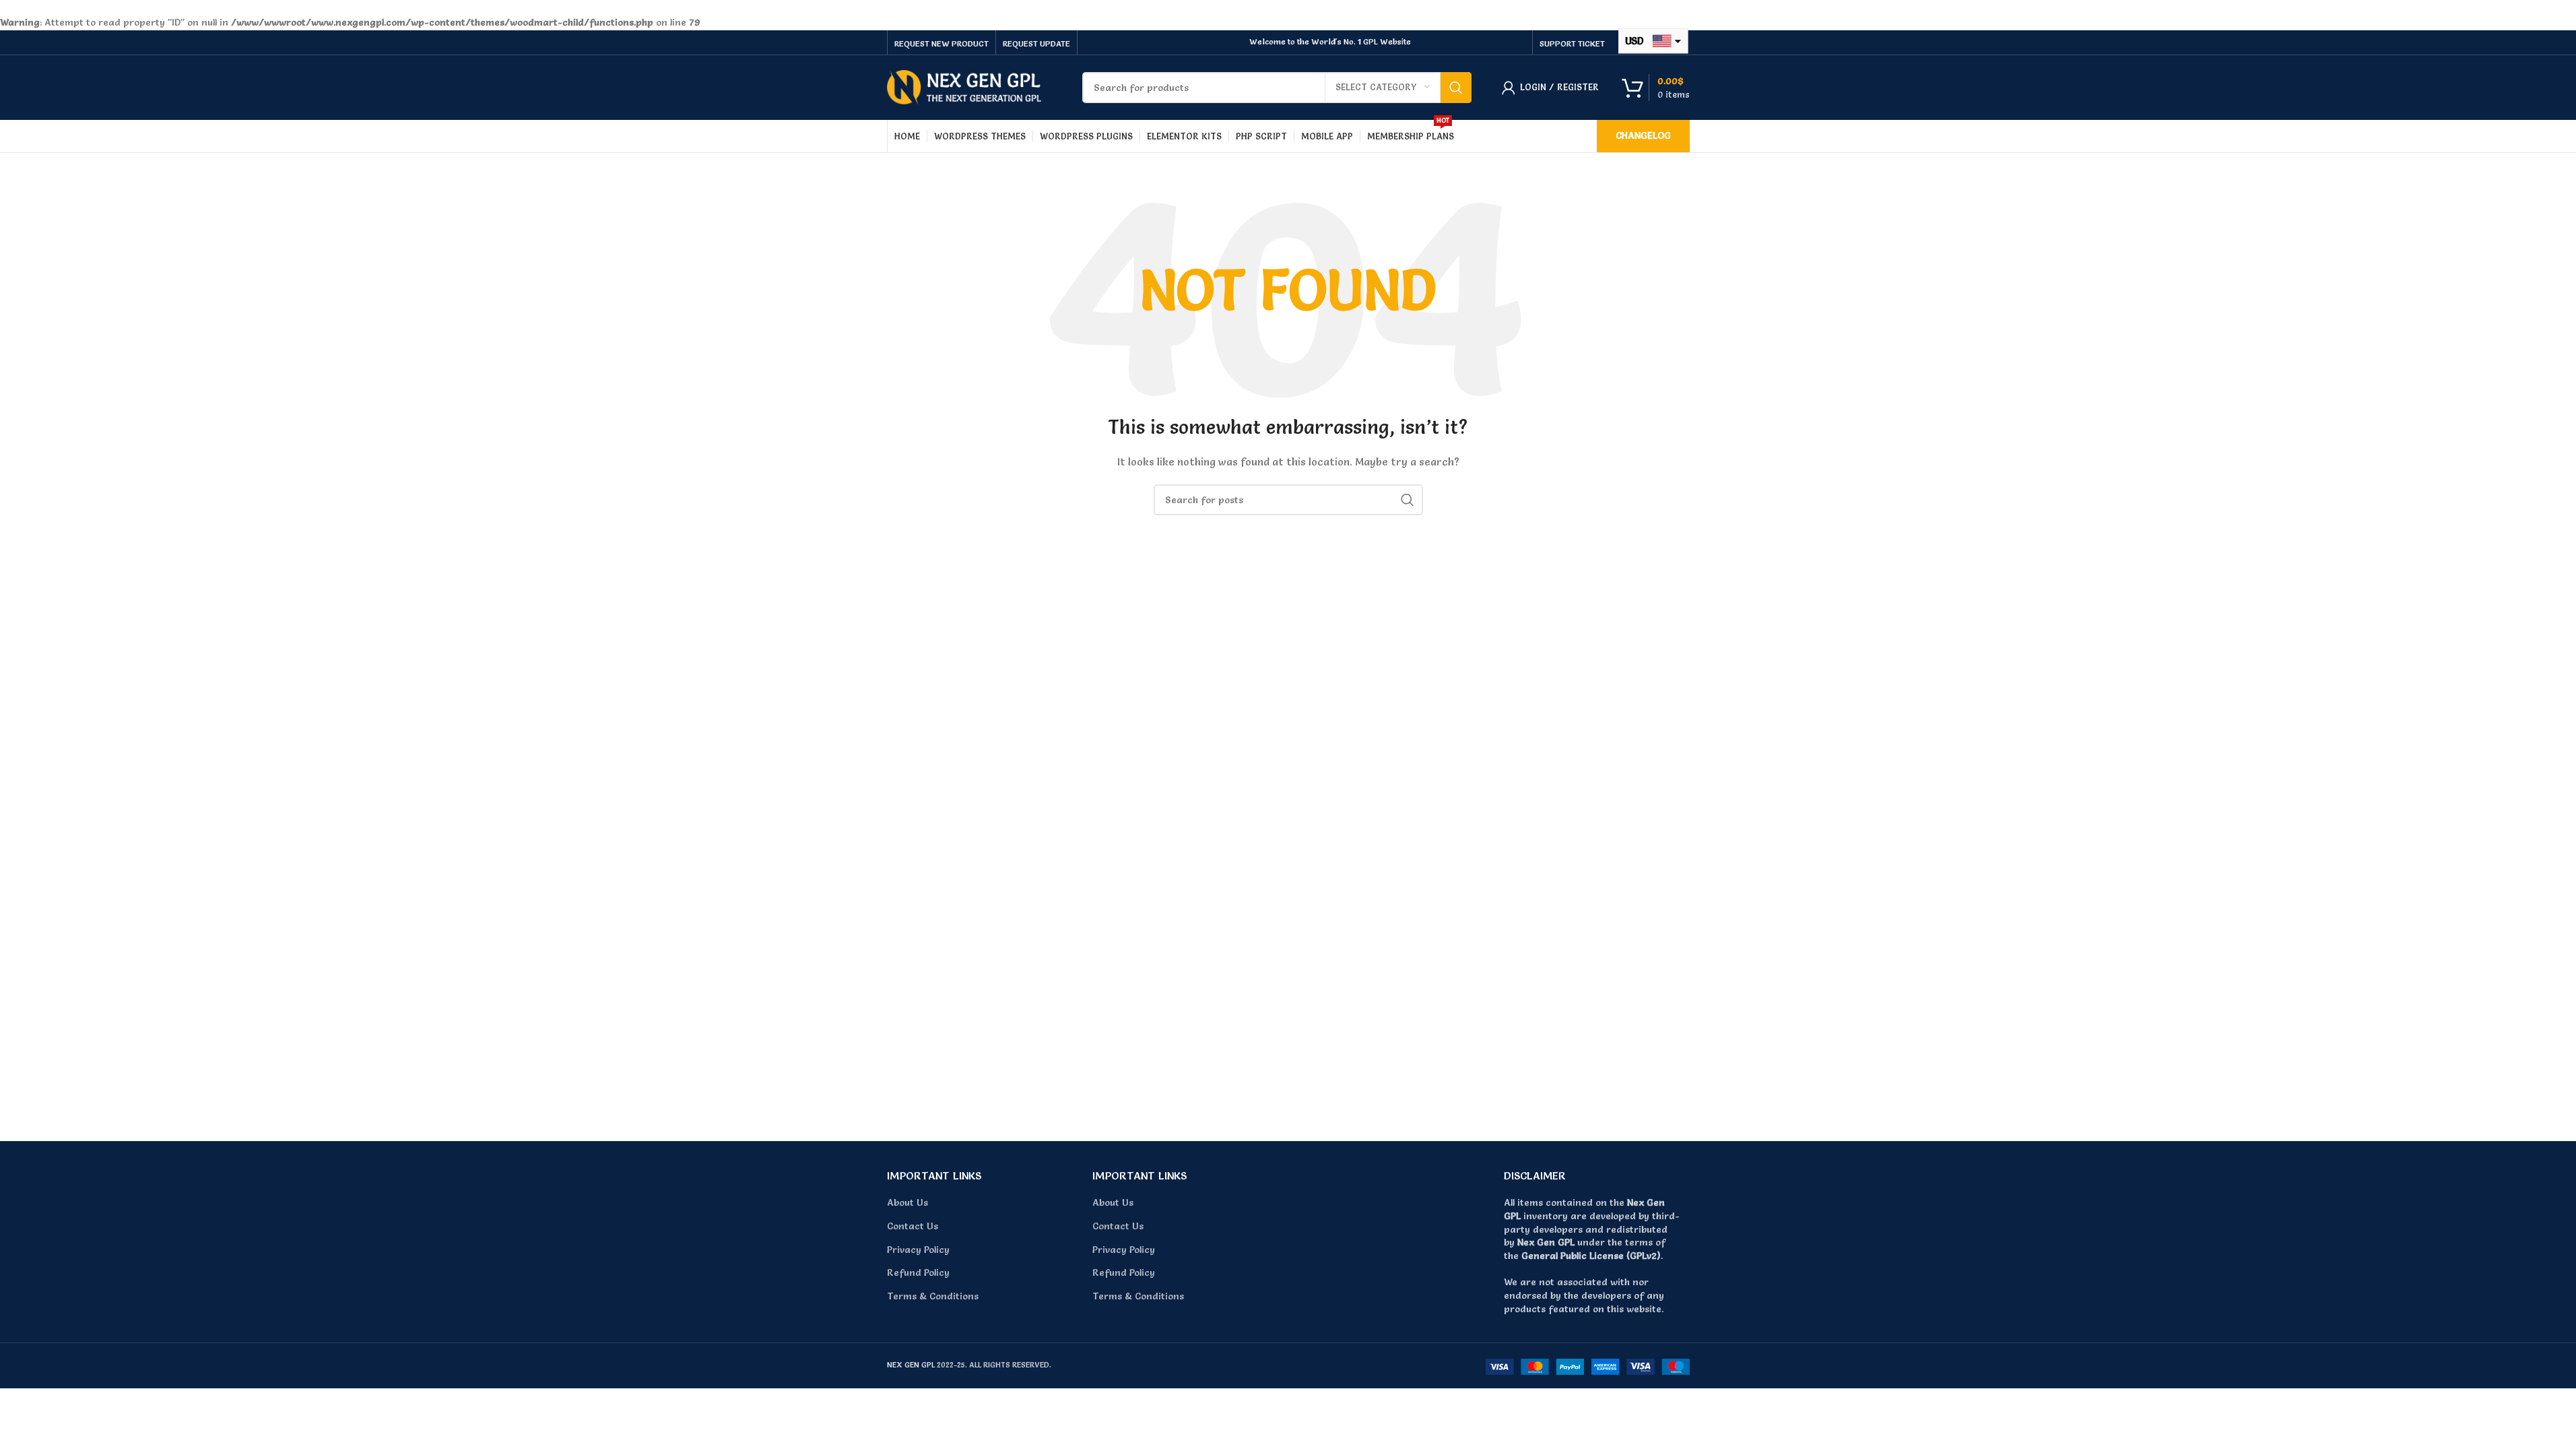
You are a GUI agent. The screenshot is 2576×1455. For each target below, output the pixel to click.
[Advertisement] (1288, 1005)
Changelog (1643, 135)
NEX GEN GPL (911, 1365)
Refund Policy (918, 1272)
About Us (907, 1202)
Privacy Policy (918, 1250)
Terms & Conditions (933, 1296)
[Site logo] (964, 85)
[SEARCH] (1456, 88)
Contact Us (913, 1226)
